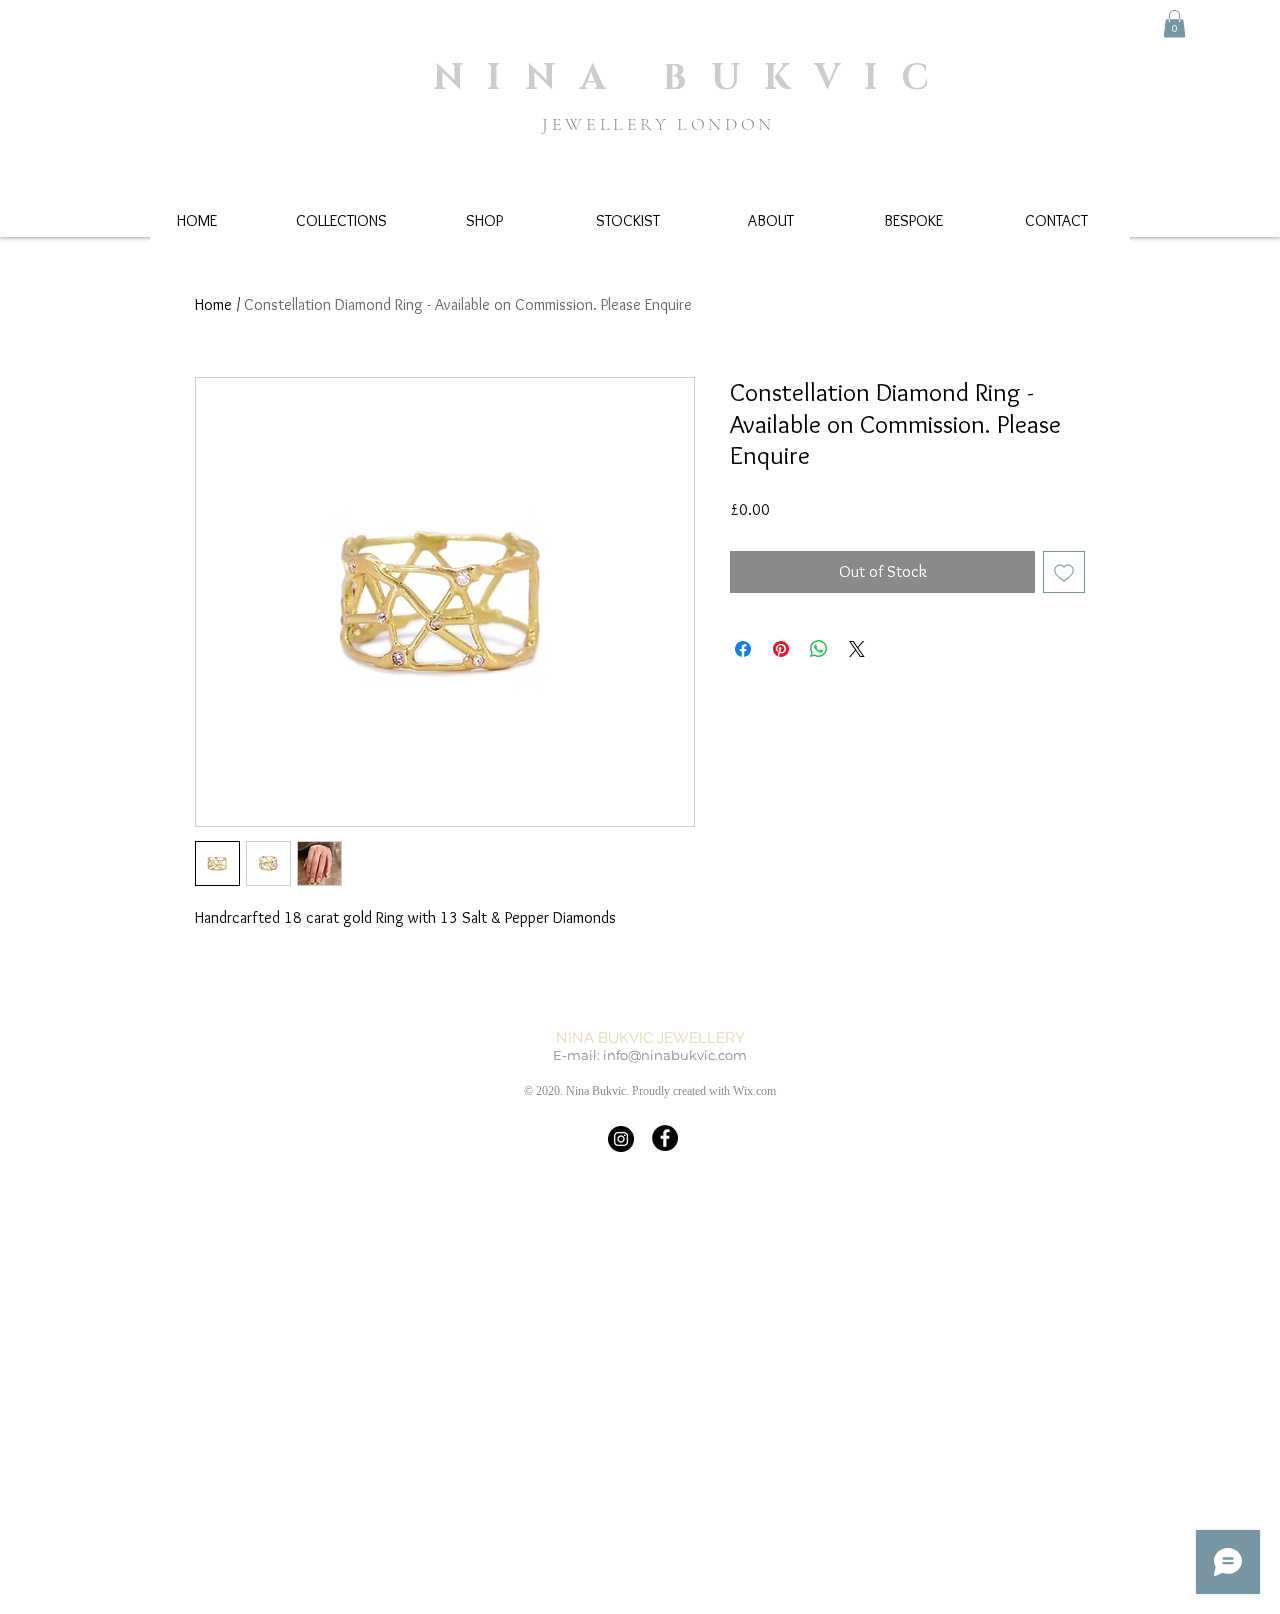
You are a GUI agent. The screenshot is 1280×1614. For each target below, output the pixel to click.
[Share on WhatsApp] (819, 649)
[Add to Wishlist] (1064, 572)
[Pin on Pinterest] (781, 649)
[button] (1174, 23)
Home (213, 304)
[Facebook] (665, 1138)
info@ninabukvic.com (675, 1055)
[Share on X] (857, 649)
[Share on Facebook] (743, 649)
